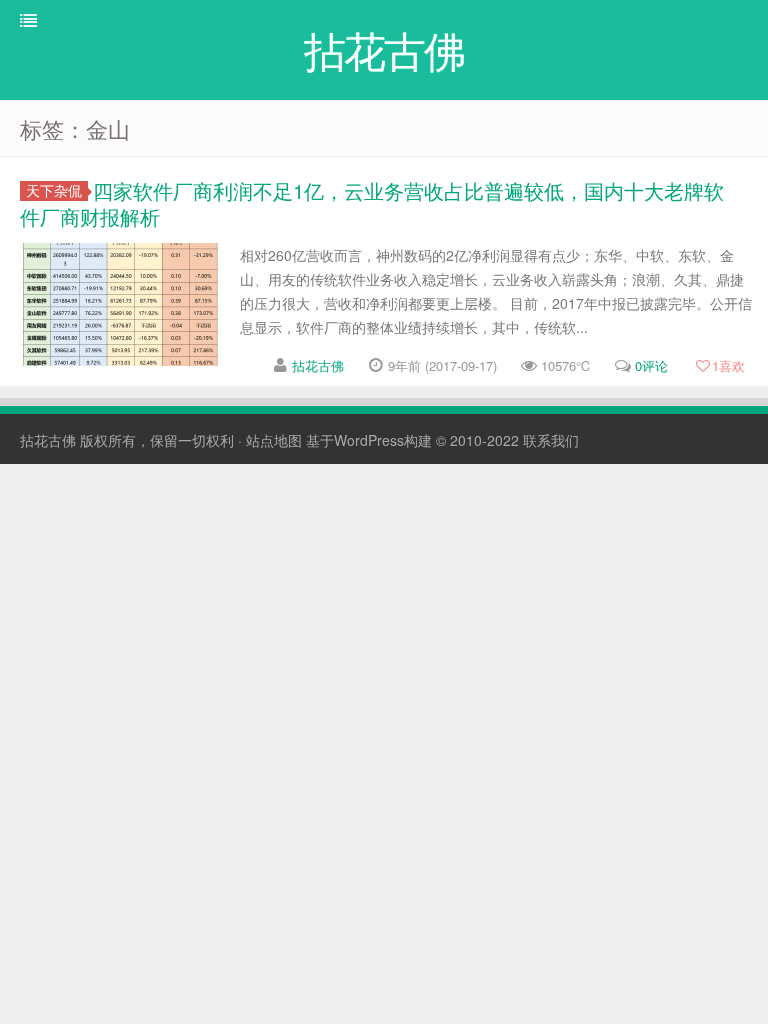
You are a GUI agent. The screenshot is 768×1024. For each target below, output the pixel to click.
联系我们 (551, 440)
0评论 (651, 365)
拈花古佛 (318, 365)
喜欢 (728, 365)
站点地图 (274, 440)
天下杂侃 (54, 190)
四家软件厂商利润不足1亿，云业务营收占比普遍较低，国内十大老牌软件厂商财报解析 (372, 203)
